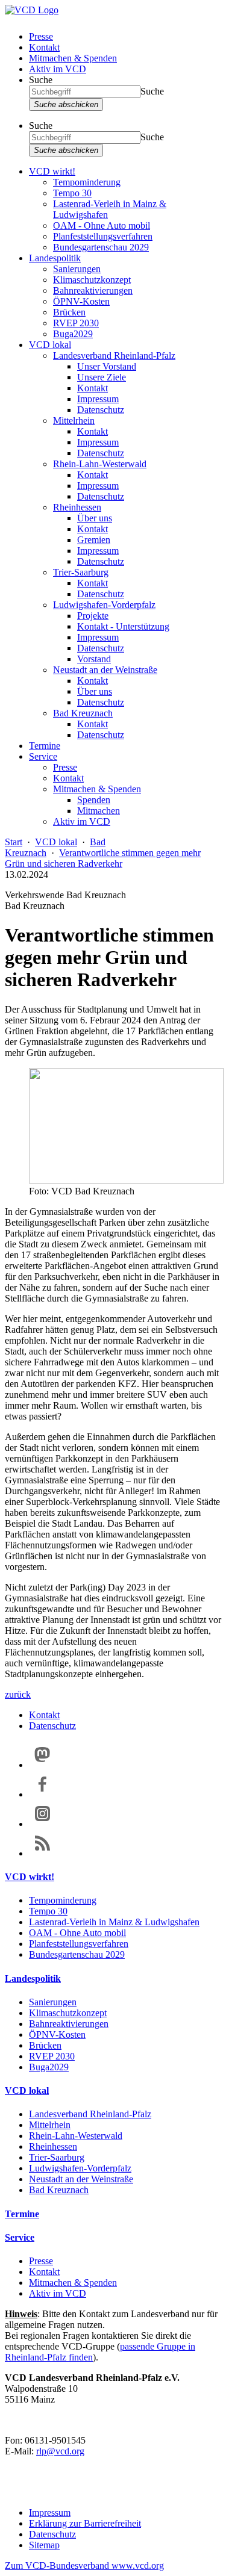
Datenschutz (101, 410)
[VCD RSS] (42, 1853)
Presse (41, 36)
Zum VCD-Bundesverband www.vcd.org (84, 2565)
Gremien (94, 540)
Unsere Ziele (102, 377)
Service (43, 756)
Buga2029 (73, 334)
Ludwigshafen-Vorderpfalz (104, 605)
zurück (18, 1694)
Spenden (94, 800)
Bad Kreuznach (83, 713)
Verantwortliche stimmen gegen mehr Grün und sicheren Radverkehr (103, 858)
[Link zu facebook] (42, 1794)
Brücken (69, 312)
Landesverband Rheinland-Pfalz (114, 355)
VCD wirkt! (52, 171)
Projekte (93, 616)
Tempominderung (87, 182)
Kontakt (44, 47)
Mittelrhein (74, 421)
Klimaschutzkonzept (92, 280)
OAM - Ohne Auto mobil (102, 225)
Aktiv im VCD (58, 69)
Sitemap (44, 2545)
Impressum (98, 399)
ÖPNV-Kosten (81, 301)
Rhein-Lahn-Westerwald (100, 464)
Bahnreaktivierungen (93, 290)
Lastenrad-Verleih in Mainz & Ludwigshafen (114, 1922)
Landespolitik (55, 258)
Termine (45, 746)
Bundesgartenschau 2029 (101, 247)
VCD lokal (50, 345)
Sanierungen (77, 269)
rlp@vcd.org (60, 2451)
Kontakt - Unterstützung (123, 626)
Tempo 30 (72, 193)
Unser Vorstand (107, 366)
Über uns (95, 518)
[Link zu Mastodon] (42, 1765)
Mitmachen (99, 811)
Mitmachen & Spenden (73, 58)
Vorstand (94, 659)
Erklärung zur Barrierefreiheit (85, 2523)
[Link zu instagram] (42, 1824)
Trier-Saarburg (81, 572)
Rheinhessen (77, 507)
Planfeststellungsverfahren (103, 236)
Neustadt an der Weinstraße (105, 670)
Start (14, 842)
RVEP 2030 (76, 323)
